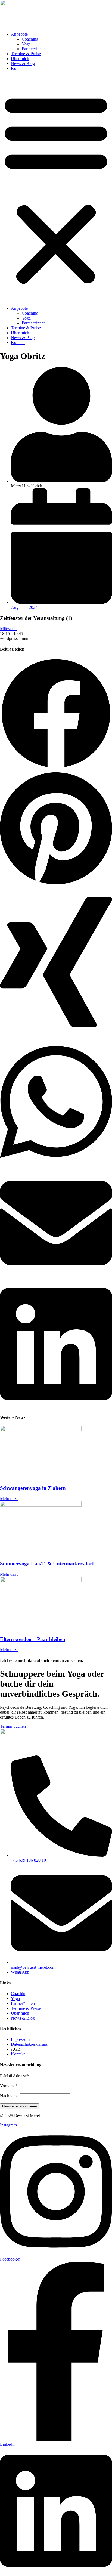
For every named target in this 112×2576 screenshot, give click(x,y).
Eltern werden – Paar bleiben (33, 1639)
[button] (56, 188)
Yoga (26, 44)
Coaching (30, 39)
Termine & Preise (26, 54)
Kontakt (18, 68)
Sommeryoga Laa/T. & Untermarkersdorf (47, 1564)
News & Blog (23, 64)
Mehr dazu (9, 1499)
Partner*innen (34, 49)
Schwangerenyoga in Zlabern (33, 1488)
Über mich (20, 59)
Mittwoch (8, 629)
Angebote (19, 34)
